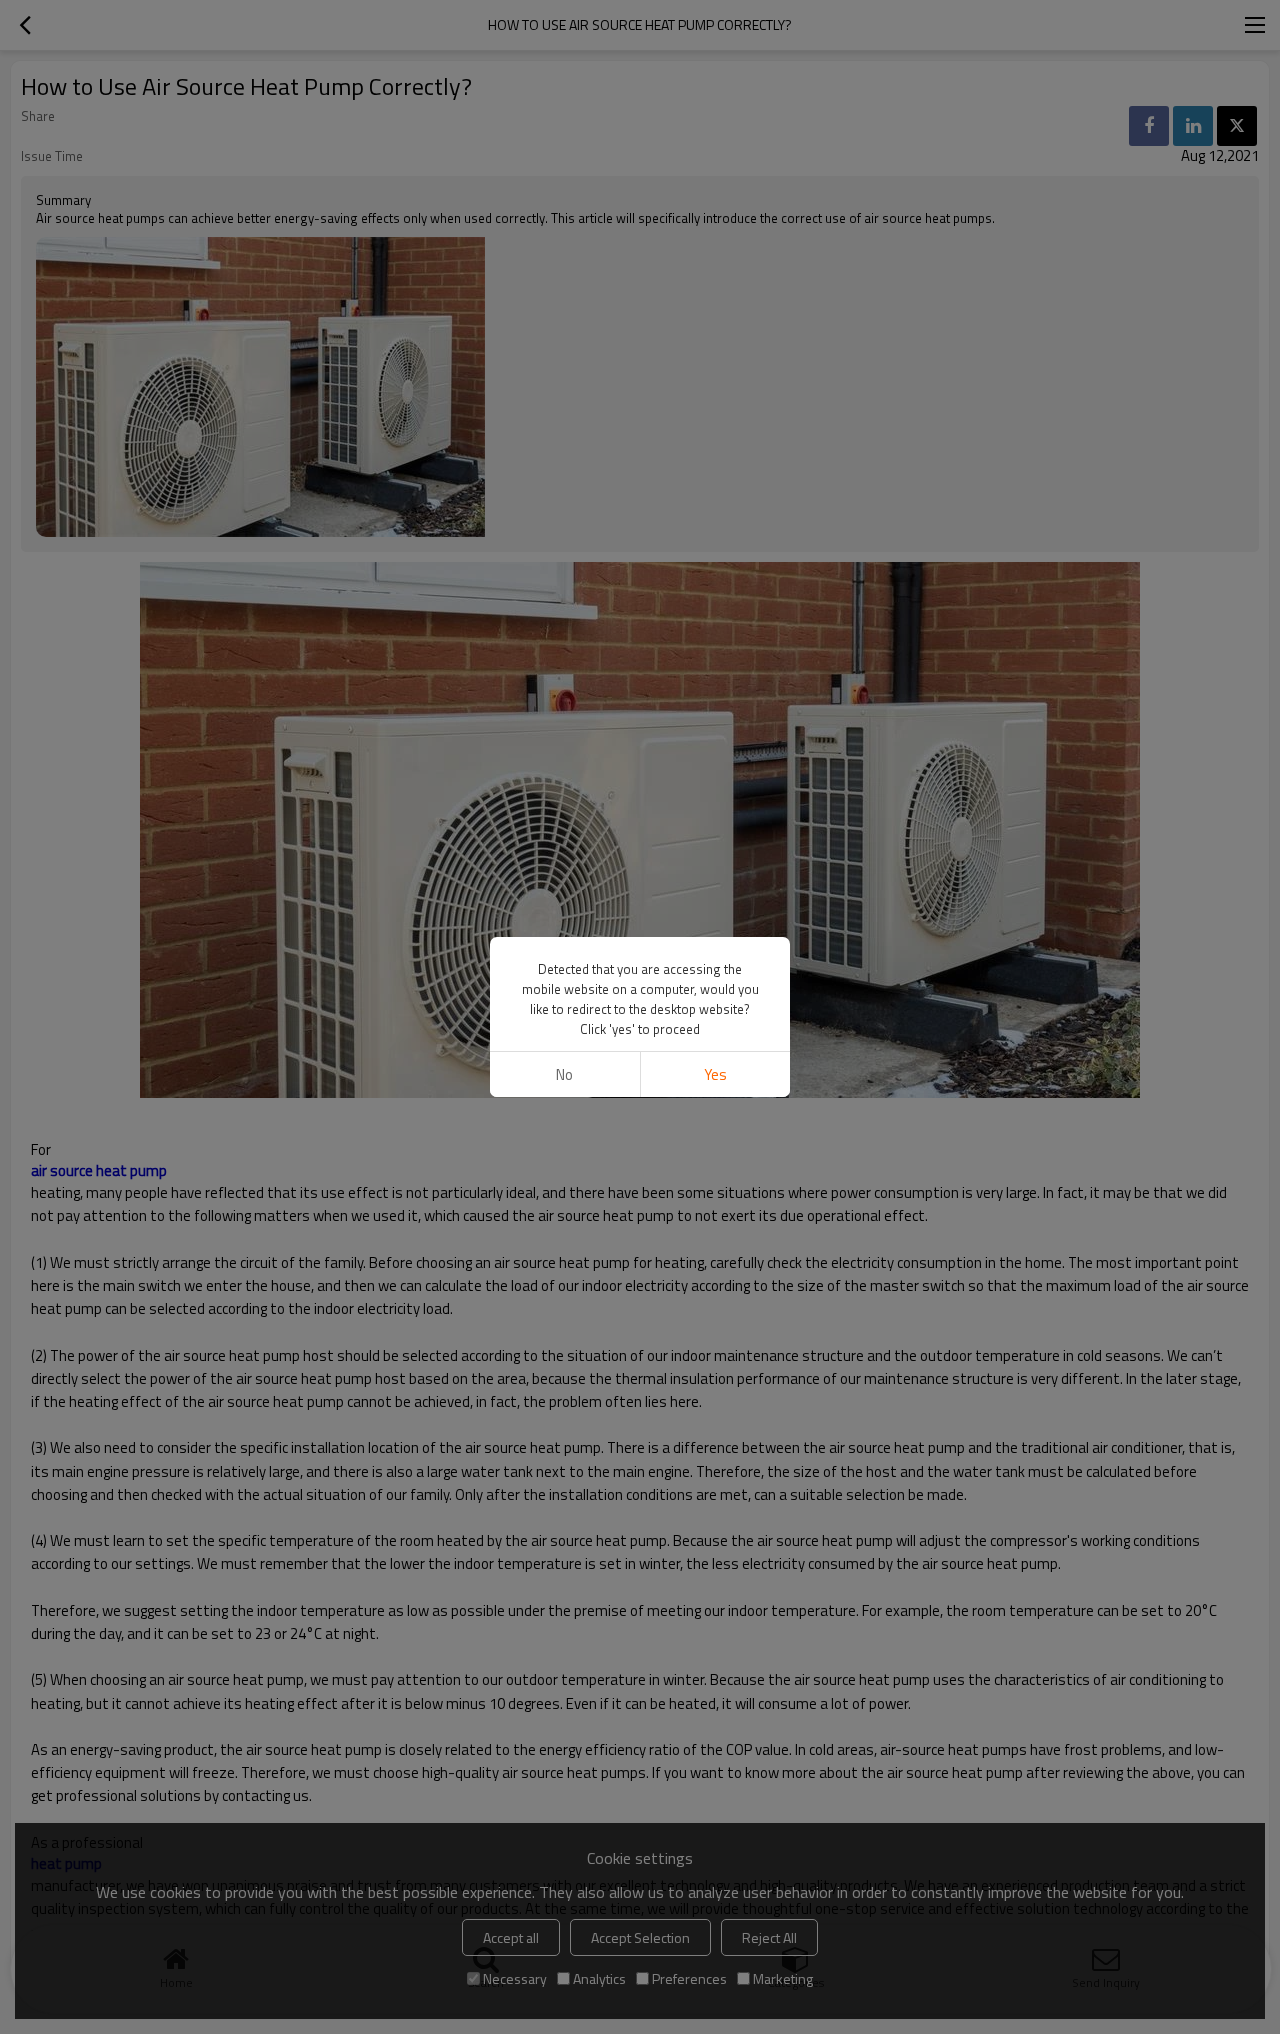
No (564, 1074)
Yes (715, 1074)
